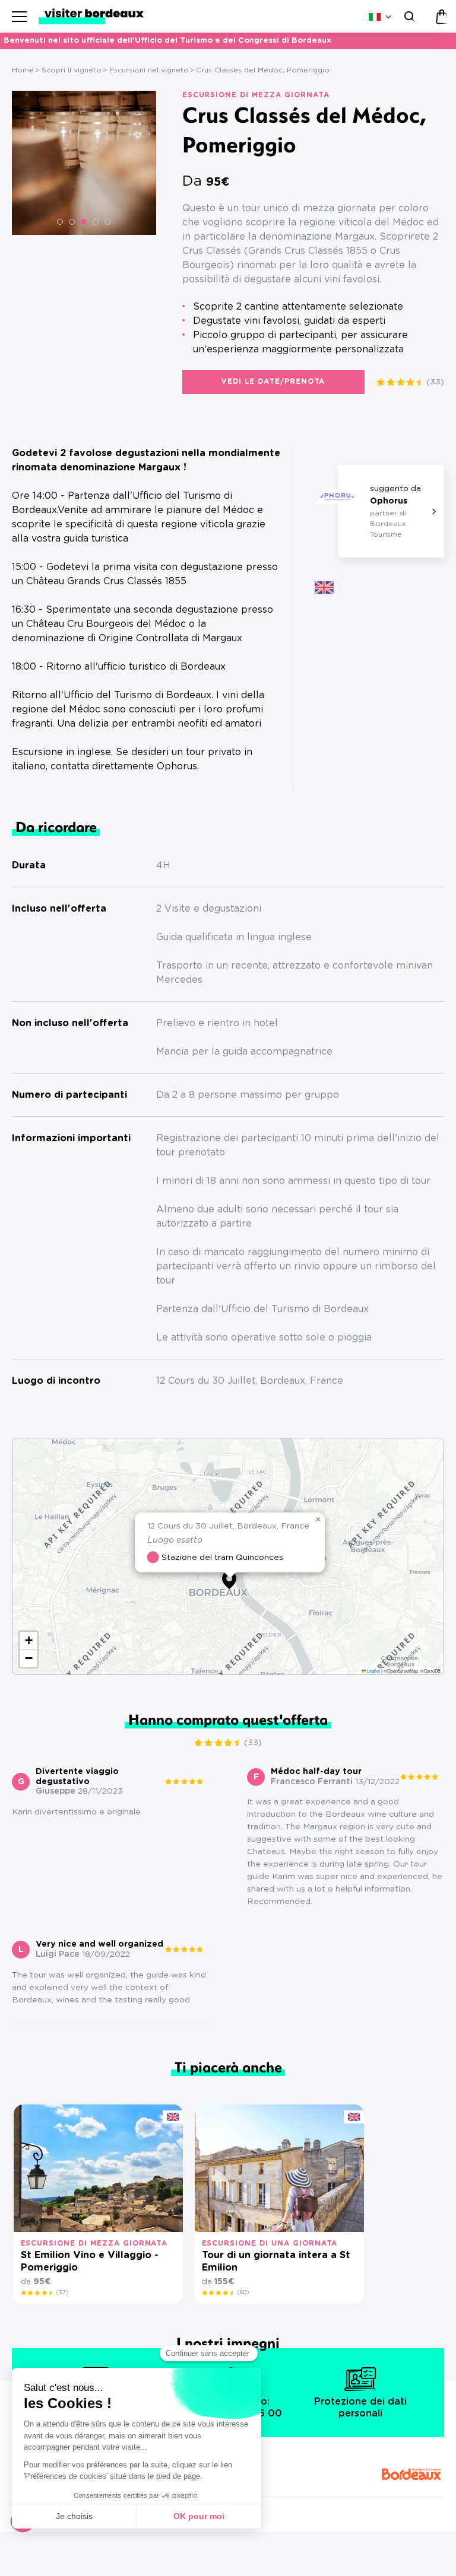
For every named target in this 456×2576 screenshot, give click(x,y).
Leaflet (373, 1671)
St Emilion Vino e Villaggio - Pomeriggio (90, 2261)
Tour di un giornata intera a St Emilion (276, 2261)
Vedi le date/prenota (273, 381)
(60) (243, 2292)
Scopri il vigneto (72, 70)
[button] (60, 222)
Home (23, 70)
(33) (435, 382)
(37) (62, 2292)
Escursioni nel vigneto (149, 70)
